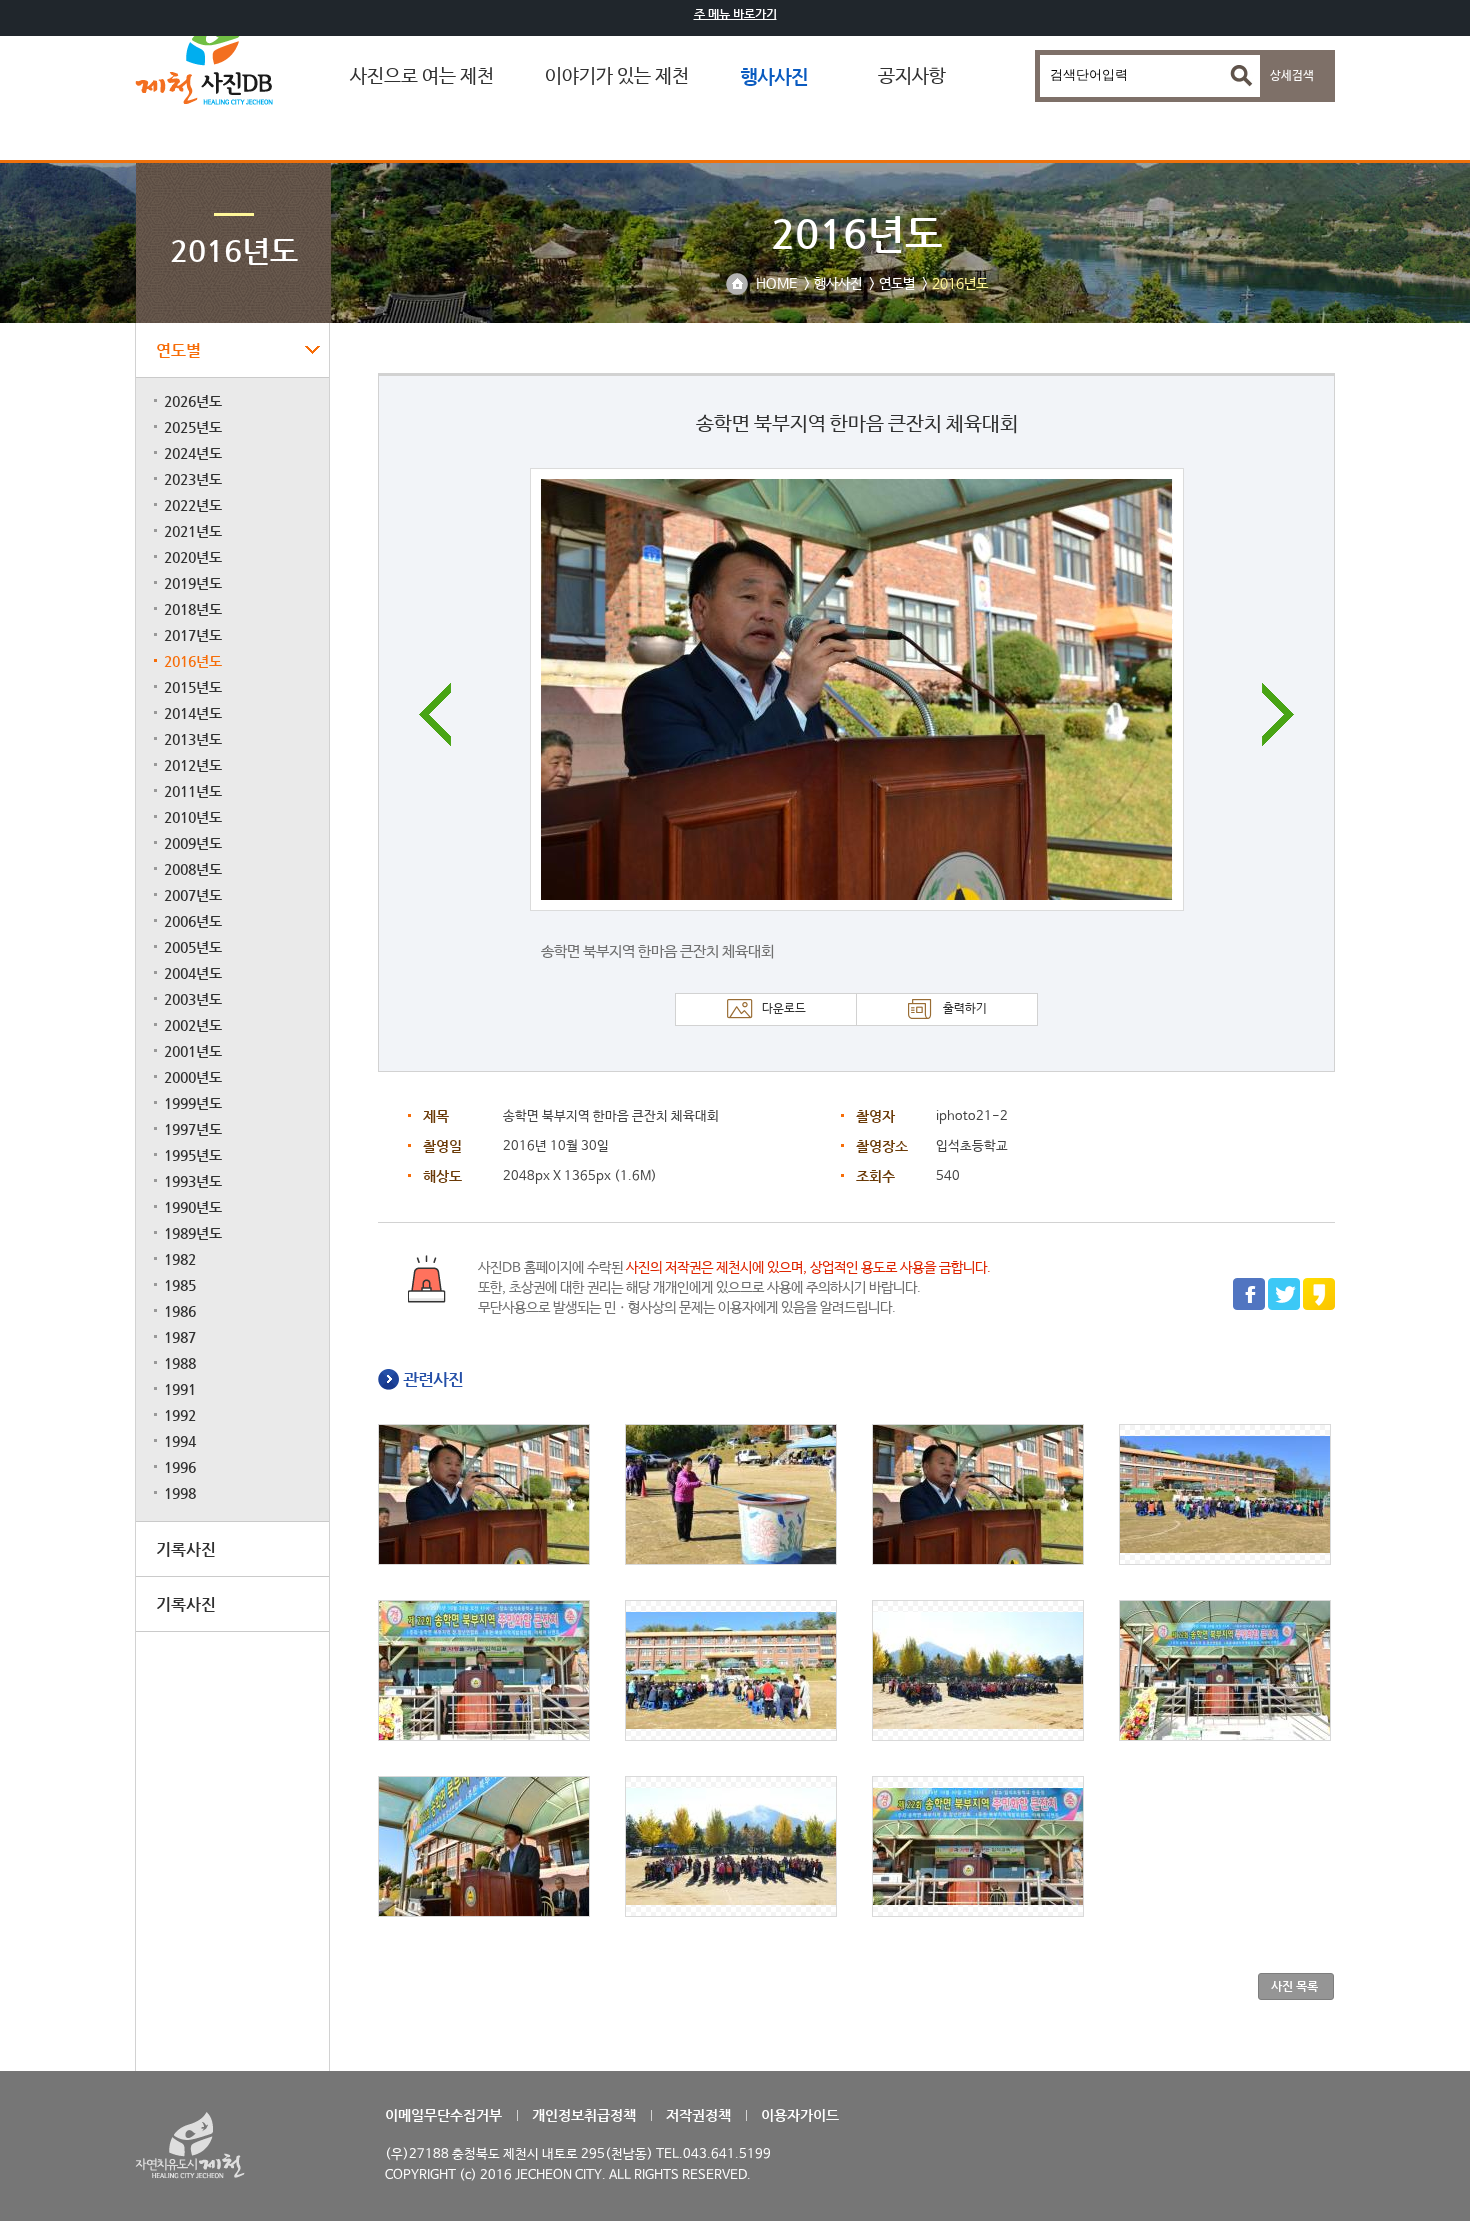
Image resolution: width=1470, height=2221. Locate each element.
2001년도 (193, 1051)
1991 (180, 1389)
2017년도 (193, 635)
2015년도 (193, 687)
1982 (180, 1259)
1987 (180, 1337)
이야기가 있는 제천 (617, 77)
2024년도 (193, 453)
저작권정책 (698, 2115)
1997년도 (193, 1129)
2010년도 (193, 817)
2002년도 (193, 1025)
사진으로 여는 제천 (422, 77)
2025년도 (193, 427)
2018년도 (193, 609)
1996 (180, 1467)
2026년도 (193, 401)
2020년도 (193, 557)
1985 (180, 1285)
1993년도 (193, 1181)
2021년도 (193, 531)
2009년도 (193, 843)
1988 (180, 1363)
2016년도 (193, 661)
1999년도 (193, 1103)
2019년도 (193, 583)
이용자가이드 (800, 2115)
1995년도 (193, 1155)
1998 (180, 1493)
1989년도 (193, 1233)
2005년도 (193, 947)
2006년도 (193, 921)
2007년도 (193, 895)
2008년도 (193, 869)
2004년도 (193, 973)
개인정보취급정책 (584, 2115)
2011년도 (193, 791)
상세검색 (1292, 76)
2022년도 (193, 505)
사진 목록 (1294, 1986)
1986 (180, 1311)
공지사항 (912, 77)
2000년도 (193, 1077)
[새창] (1249, 1307)
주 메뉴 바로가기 (735, 14)
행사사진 (774, 76)
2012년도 (193, 765)
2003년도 (193, 999)
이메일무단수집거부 (443, 2115)
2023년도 (193, 479)
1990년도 (193, 1207)
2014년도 (193, 713)
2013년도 (193, 739)
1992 (180, 1415)
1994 (180, 1441)
